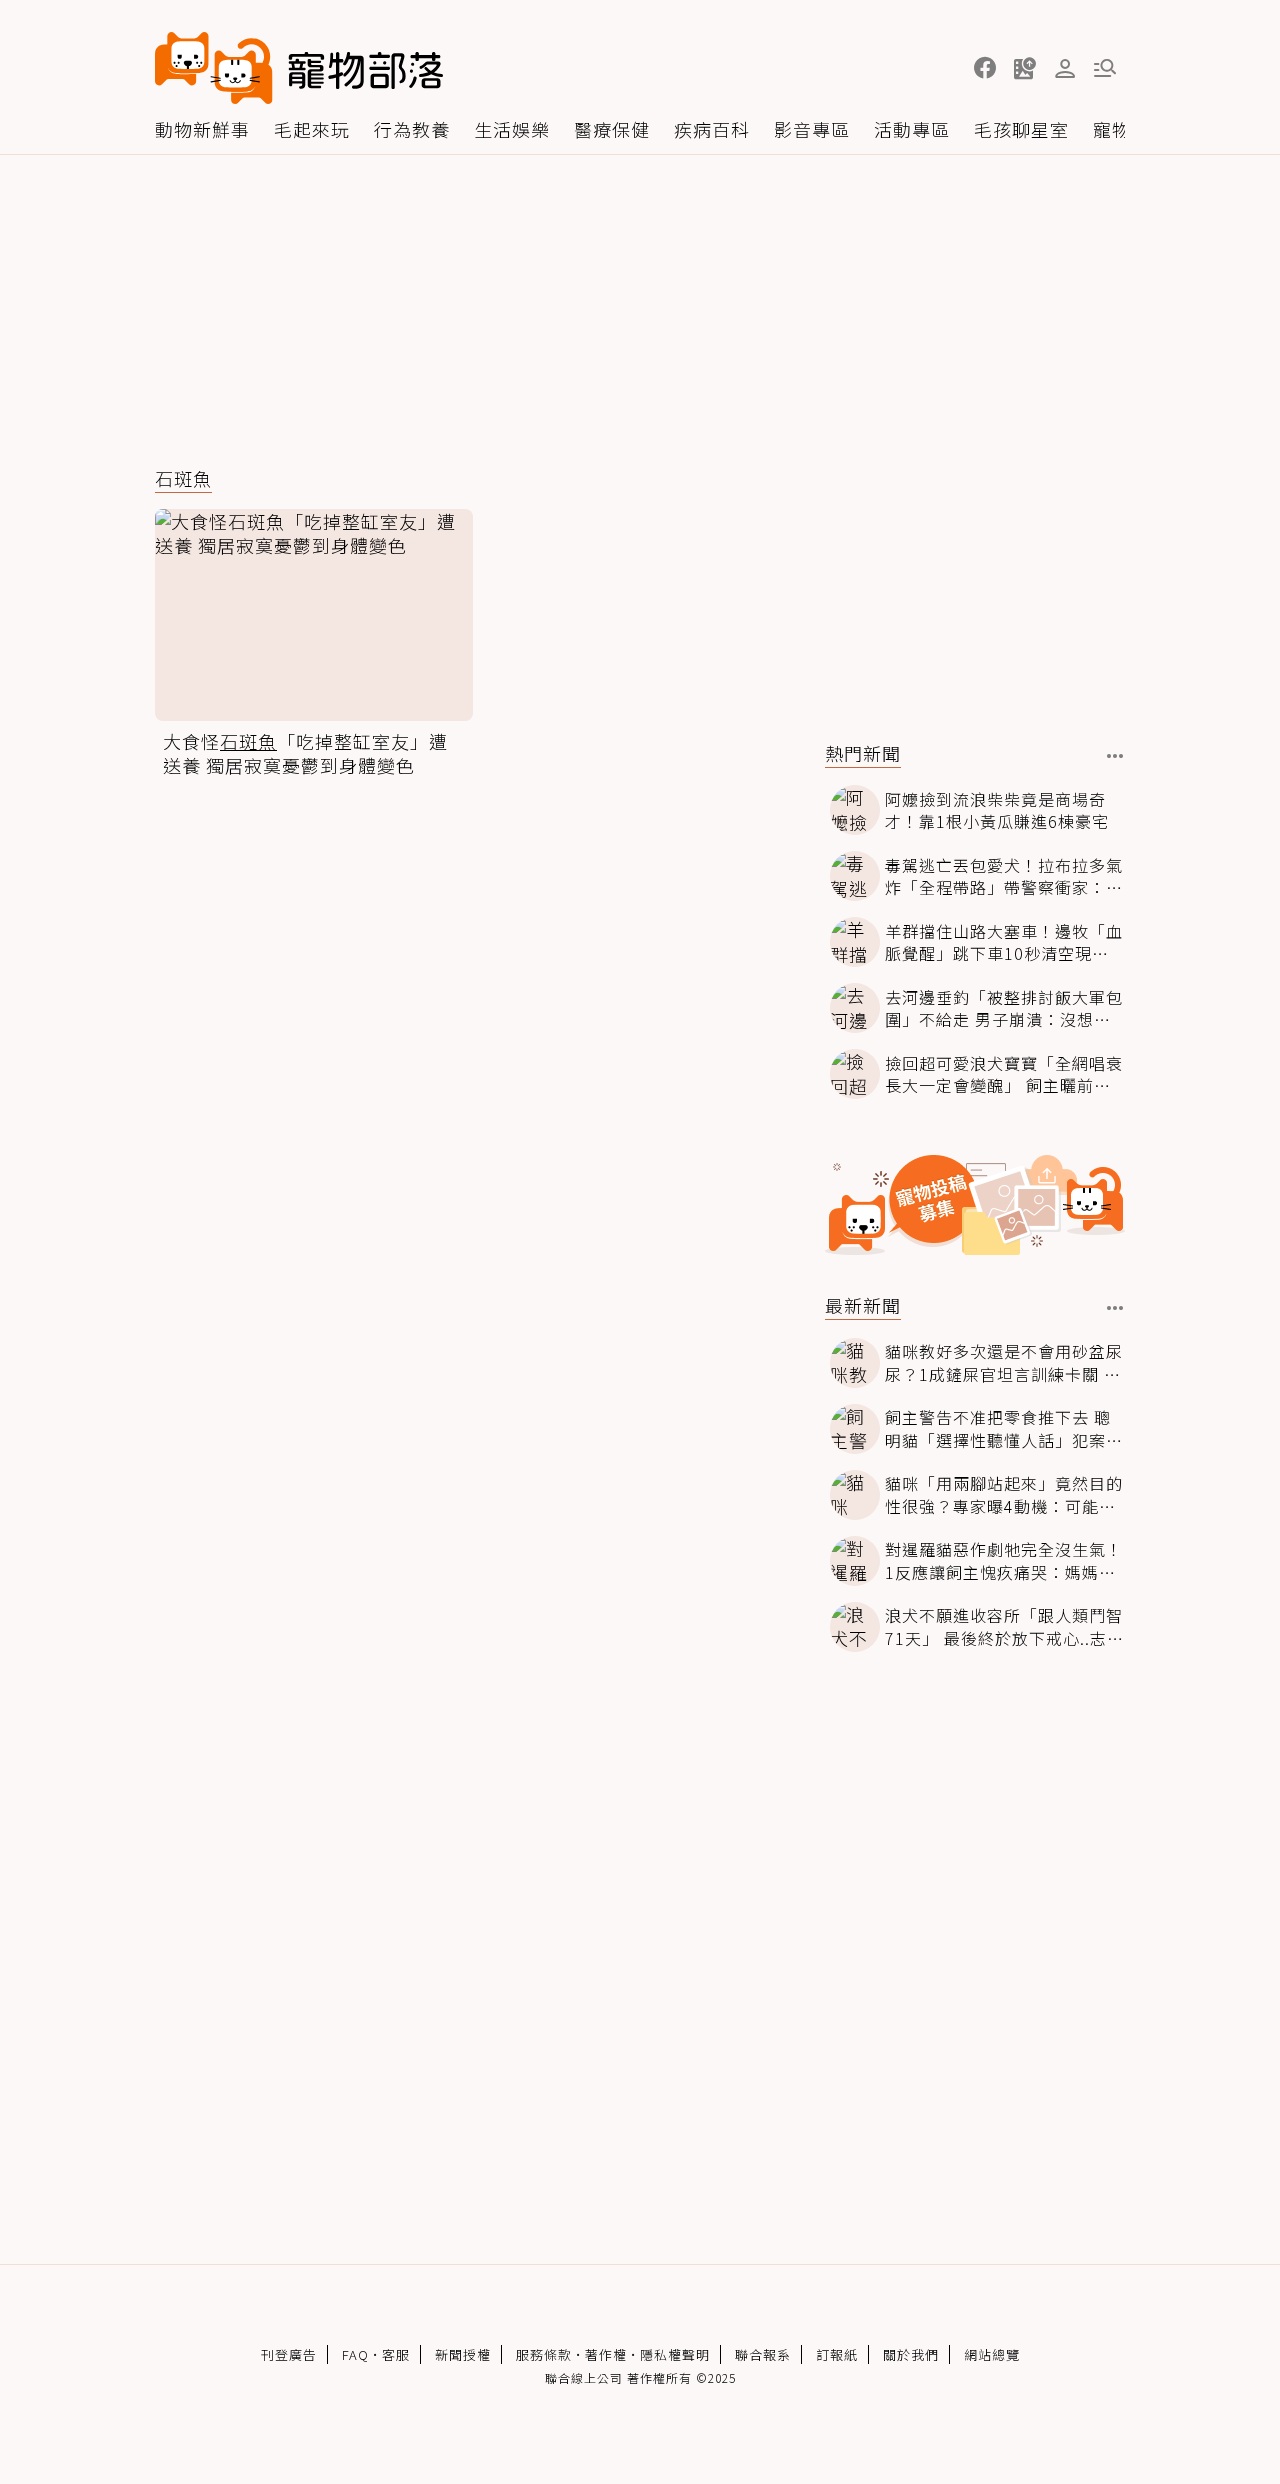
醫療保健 (612, 129)
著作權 (606, 2354)
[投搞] (1025, 68)
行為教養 (412, 129)
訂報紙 (837, 2354)
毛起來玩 (312, 129)
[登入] (1065, 69)
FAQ (355, 2354)
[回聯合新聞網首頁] (214, 68)
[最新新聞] (1115, 1308)
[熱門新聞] (1115, 756)
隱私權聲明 (675, 2354)
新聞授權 (463, 2354)
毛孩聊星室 (1021, 129)
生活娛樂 (512, 129)
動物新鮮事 (202, 129)
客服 (396, 2354)
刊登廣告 (289, 2354)
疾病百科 (712, 129)
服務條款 (544, 2354)
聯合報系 (763, 2354)
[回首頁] (299, 68)
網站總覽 (992, 2354)
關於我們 (911, 2354)
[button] (985, 68)
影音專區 (812, 129)
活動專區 (912, 129)
